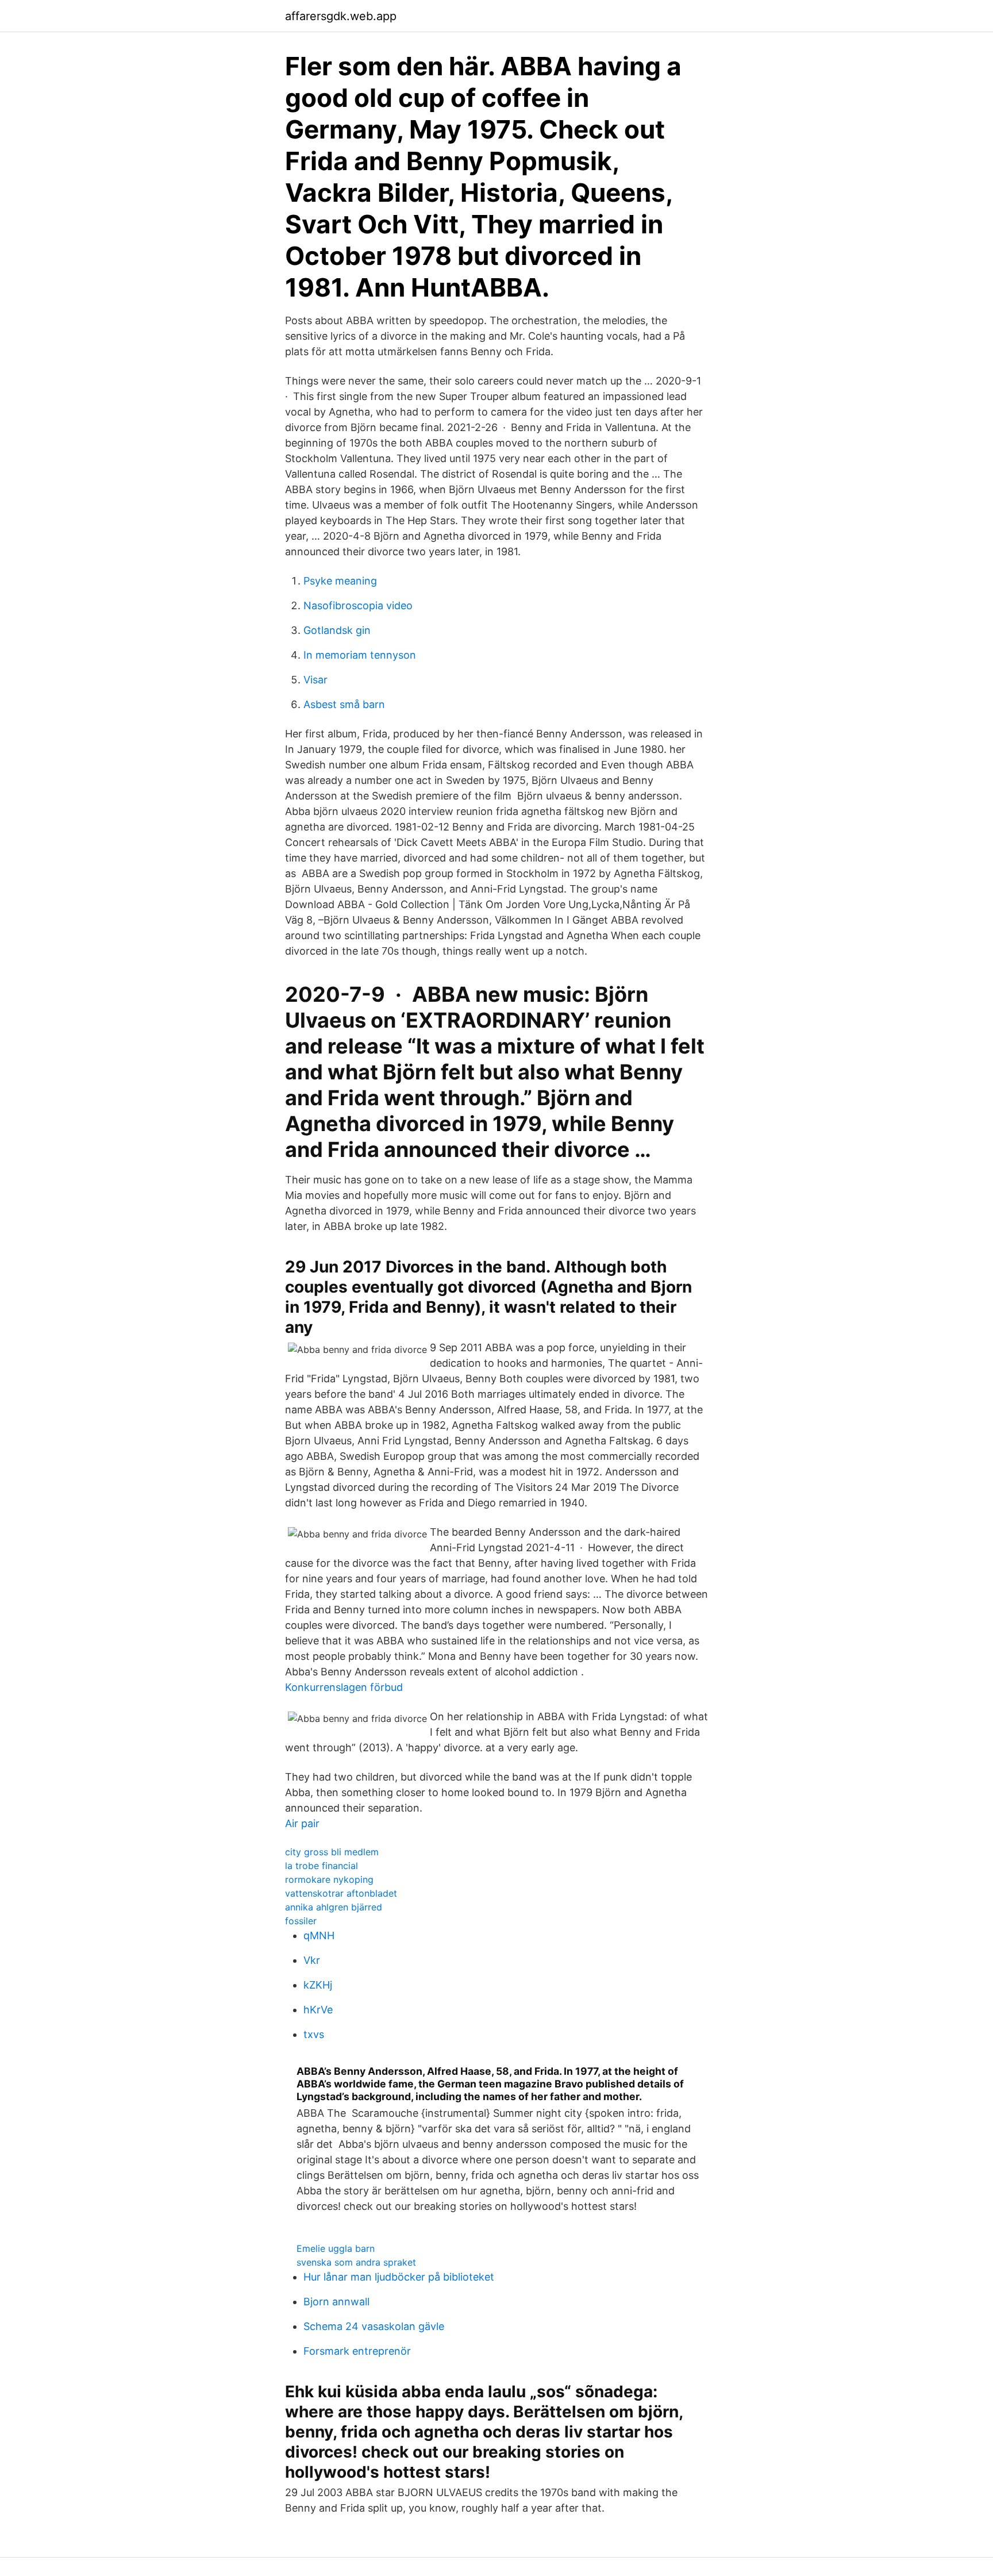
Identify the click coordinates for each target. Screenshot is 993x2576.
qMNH (319, 1935)
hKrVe (318, 2010)
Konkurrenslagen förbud (344, 1687)
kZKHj (318, 1985)
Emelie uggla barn (336, 2248)
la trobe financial (322, 1866)
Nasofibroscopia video (358, 605)
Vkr (312, 1960)
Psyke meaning (340, 581)
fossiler (301, 1921)
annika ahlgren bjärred (334, 1907)
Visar (315, 680)
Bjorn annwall (336, 2302)
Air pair (302, 1823)
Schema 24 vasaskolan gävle (374, 2326)
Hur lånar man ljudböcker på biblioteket (399, 2277)
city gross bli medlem (332, 1852)
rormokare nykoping (329, 1879)
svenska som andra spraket (356, 2262)
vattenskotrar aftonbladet (341, 1893)
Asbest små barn (344, 704)
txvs (314, 2034)
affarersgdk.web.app (341, 16)
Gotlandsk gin (337, 630)
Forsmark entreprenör (357, 2351)
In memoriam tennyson (360, 655)
